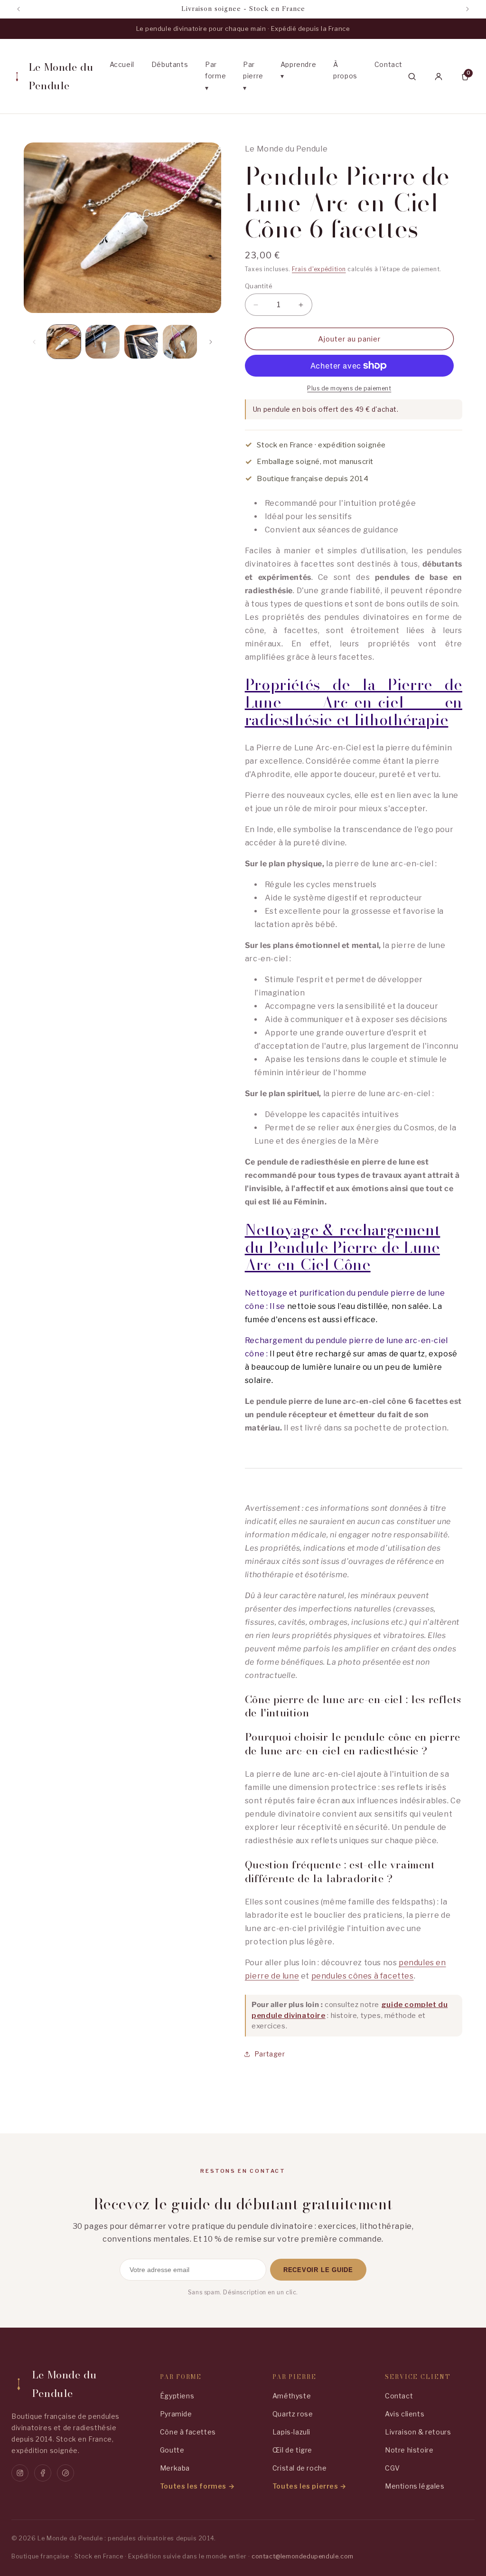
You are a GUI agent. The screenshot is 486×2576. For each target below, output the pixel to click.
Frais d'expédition (319, 269)
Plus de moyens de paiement (349, 388)
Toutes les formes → (197, 2486)
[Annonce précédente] (19, 9)
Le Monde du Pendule (61, 76)
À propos (345, 70)
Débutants (170, 64)
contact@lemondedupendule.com (303, 2556)
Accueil (122, 64)
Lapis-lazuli (291, 2432)
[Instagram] (20, 2473)
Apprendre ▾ (298, 70)
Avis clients (405, 2414)
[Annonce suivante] (467, 9)
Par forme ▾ (215, 76)
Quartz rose (293, 2414)
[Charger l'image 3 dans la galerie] (141, 342)
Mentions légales (415, 2486)
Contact (388, 64)
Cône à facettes (188, 2432)
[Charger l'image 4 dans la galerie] (180, 342)
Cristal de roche (300, 2468)
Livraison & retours (418, 2432)
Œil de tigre (292, 2450)
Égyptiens (177, 2396)
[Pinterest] (65, 2473)
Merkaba (175, 2468)
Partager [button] (270, 2054)
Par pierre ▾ (253, 76)
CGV (393, 2468)
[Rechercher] (412, 76)
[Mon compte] (439, 76)
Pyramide (176, 2414)
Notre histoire (409, 2450)
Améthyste (292, 2396)
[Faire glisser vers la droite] (211, 342)
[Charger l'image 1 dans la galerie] (64, 342)
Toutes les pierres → (309, 2486)
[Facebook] (43, 2473)
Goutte (172, 2450)
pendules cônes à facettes (363, 1976)
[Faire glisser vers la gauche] (34, 342)
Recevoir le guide (318, 2270)
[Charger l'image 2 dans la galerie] (102, 342)
